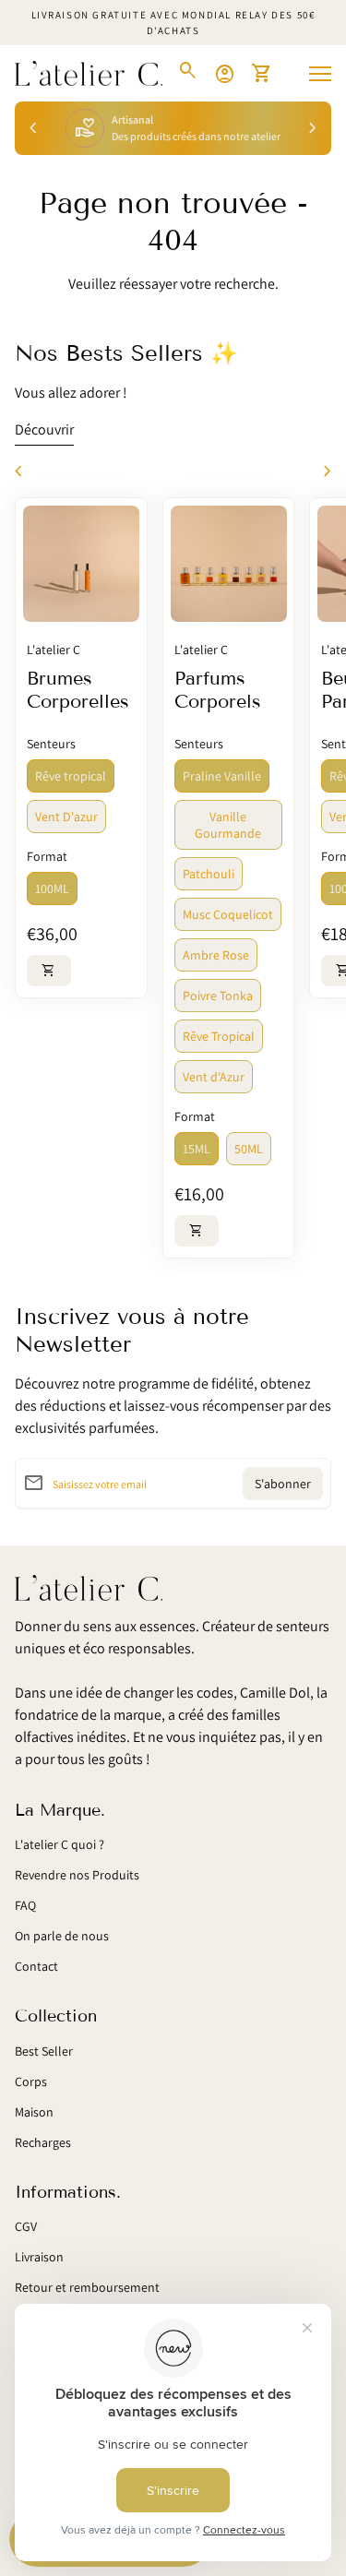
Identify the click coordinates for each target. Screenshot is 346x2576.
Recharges (43, 2142)
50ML (249, 1149)
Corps (31, 2081)
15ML (197, 1149)
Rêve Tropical (219, 1036)
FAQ (25, 1905)
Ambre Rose (216, 955)
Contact (36, 1966)
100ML (52, 888)
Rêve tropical (71, 776)
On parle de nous (62, 1936)
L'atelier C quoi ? (60, 1844)
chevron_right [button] (313, 128)
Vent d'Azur (214, 1077)
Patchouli (209, 874)
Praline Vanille (222, 776)
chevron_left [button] (33, 128)
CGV (26, 2226)
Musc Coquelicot (228, 914)
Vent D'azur (66, 817)
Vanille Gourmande (228, 825)
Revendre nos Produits (77, 1875)
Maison (34, 2112)
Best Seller (44, 2051)
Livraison (39, 2257)
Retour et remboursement (87, 2287)
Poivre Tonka (218, 996)
